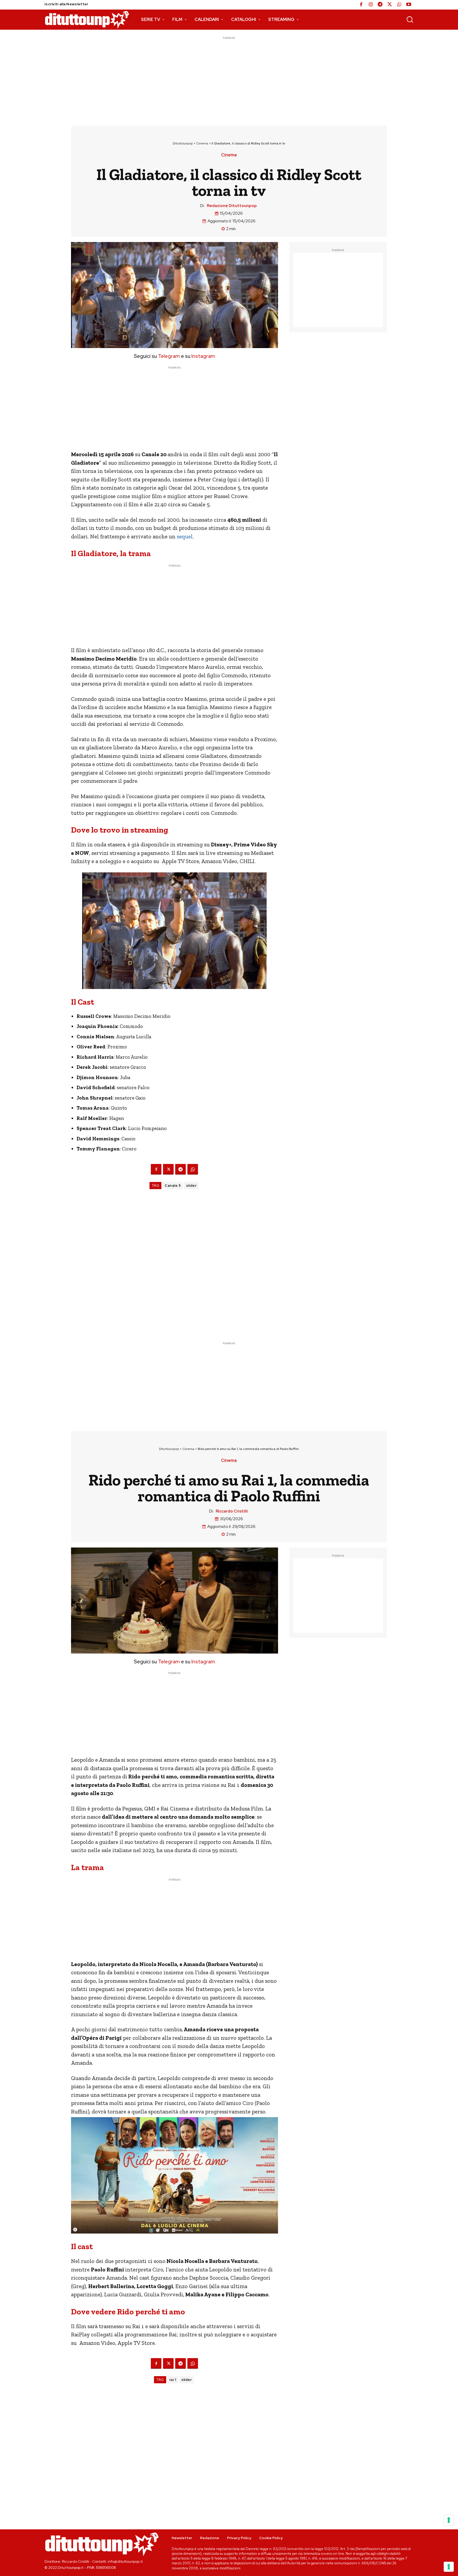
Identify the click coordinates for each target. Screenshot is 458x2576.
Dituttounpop (183, 143)
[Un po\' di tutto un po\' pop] (87, 20)
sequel (184, 536)
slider (191, 1186)
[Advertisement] (229, 78)
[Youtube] (409, 5)
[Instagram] (371, 5)
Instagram (203, 356)
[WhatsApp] (399, 5)
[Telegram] (380, 5)
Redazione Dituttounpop (232, 206)
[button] (410, 19)
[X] (390, 5)
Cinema (202, 143)
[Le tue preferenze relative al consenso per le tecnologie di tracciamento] (449, 2567)
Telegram (168, 356)
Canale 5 (173, 1186)
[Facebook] (361, 5)
